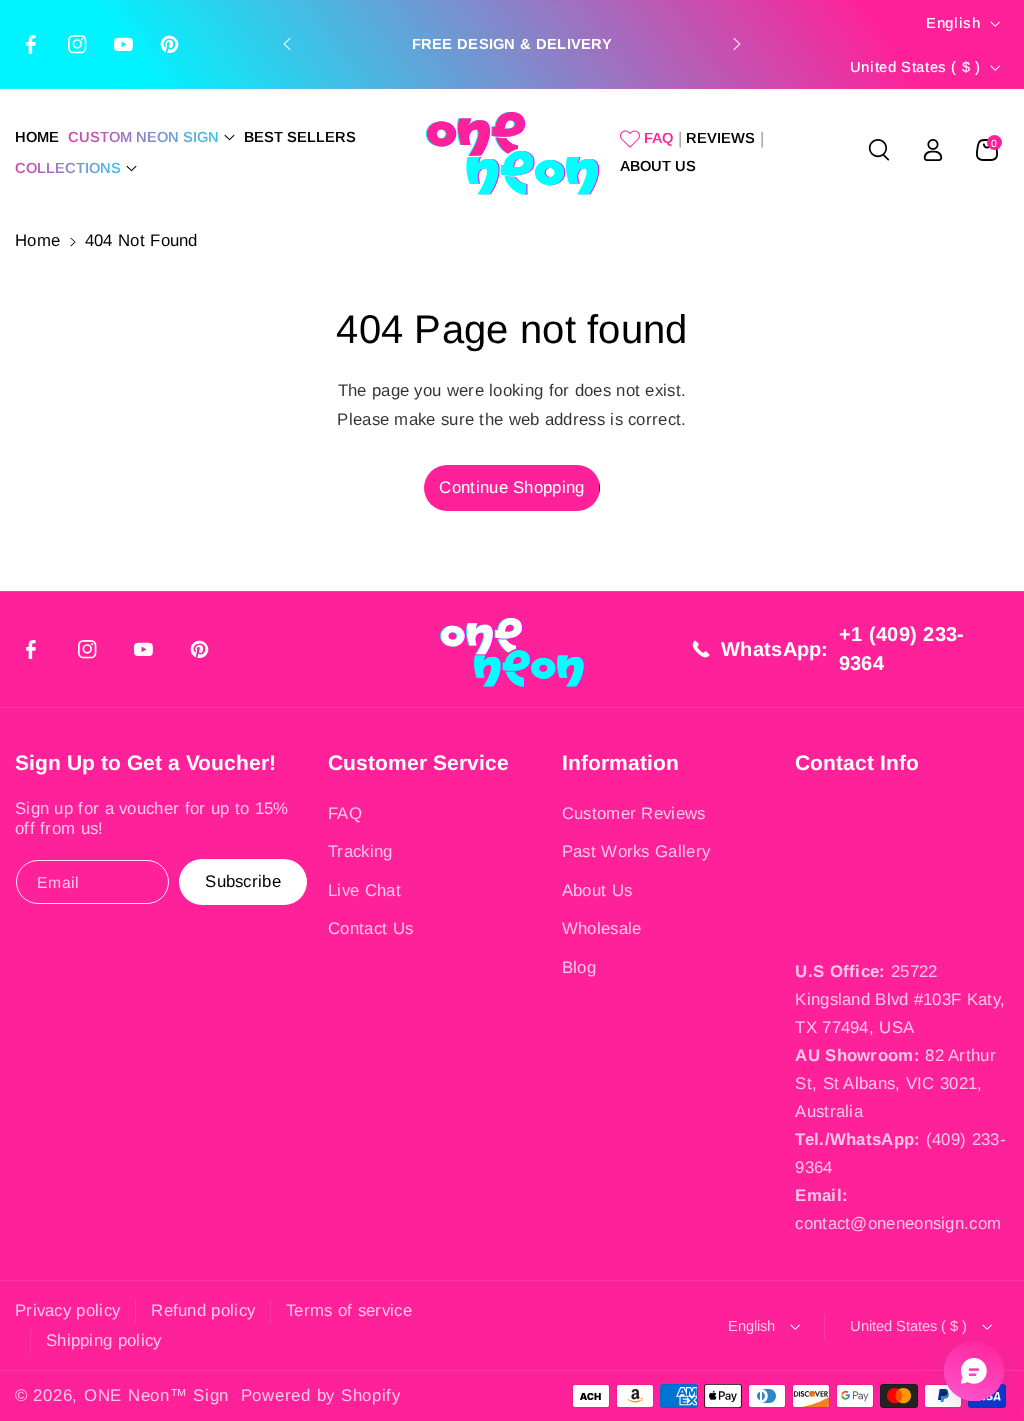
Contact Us (370, 928)
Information (620, 762)
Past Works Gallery (636, 851)
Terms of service (349, 1310)
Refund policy (203, 1310)
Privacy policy (67, 1310)
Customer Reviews (634, 813)
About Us (597, 890)
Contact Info (857, 762)
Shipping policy (104, 1340)
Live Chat (364, 890)
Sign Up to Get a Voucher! (145, 762)
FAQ (345, 813)
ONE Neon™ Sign (156, 1395)
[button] (151, 137)
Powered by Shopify (321, 1395)
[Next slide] (737, 44)
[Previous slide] (287, 44)
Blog (579, 967)
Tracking (360, 851)
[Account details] (933, 150)
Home (37, 240)
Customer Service (418, 762)
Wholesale (602, 928)
